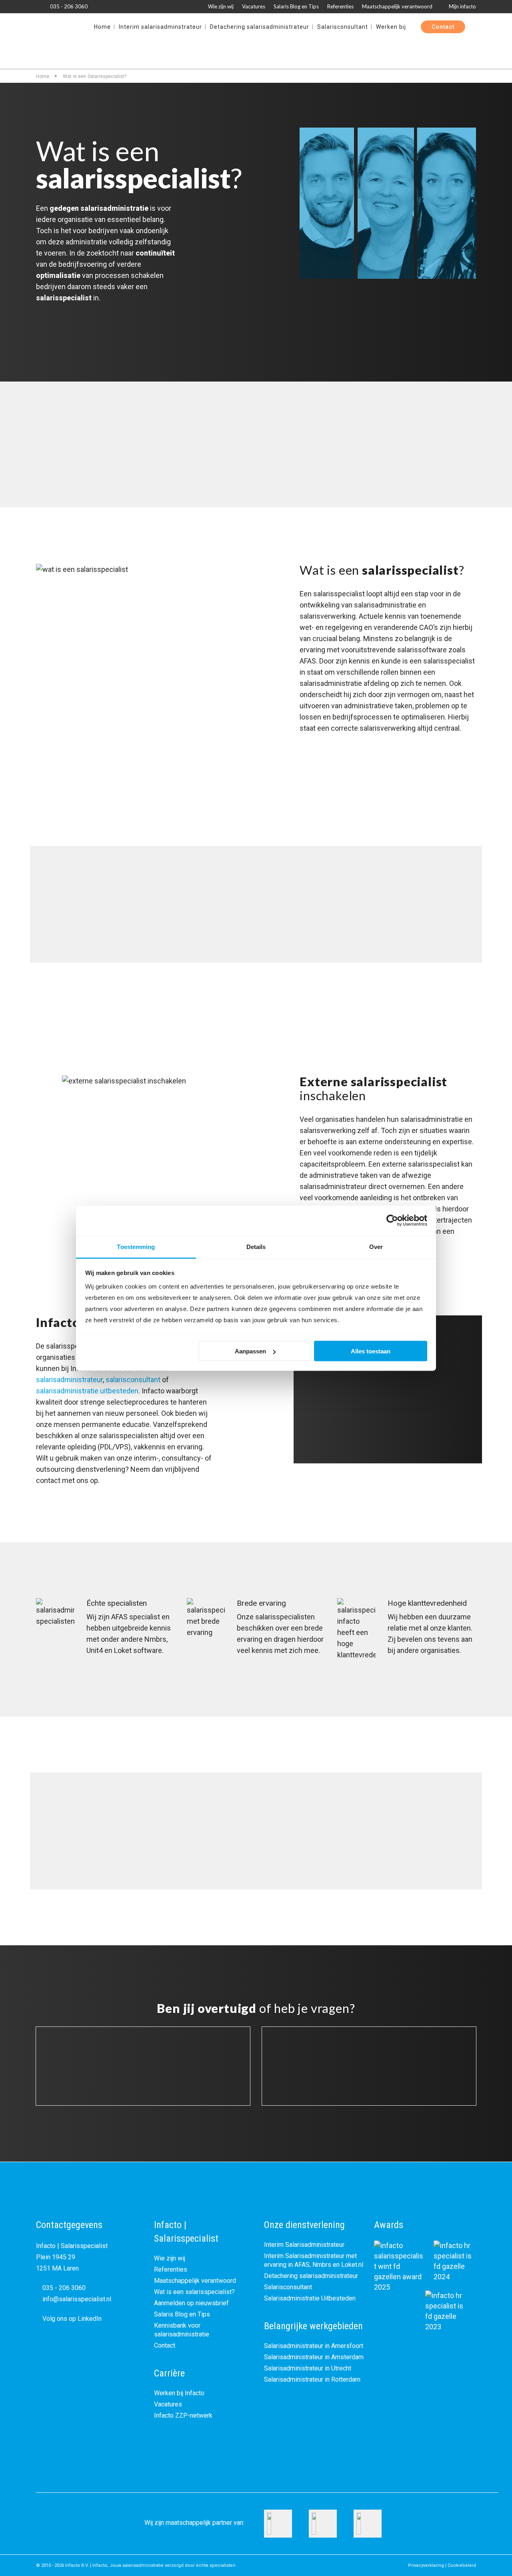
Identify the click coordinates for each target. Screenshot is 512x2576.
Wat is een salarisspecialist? (194, 2292)
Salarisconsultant (288, 2287)
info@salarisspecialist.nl (76, 2299)
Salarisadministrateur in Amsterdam (314, 2357)
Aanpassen (250, 1351)
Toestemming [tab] (136, 1246)
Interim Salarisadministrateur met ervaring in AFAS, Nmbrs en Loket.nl (314, 2260)
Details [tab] (256, 1246)
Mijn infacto (462, 6)
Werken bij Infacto (179, 2393)
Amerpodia (256, 1861)
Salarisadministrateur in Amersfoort (314, 2346)
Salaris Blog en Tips (296, 6)
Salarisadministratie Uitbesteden (310, 2298)
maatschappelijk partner (199, 2523)
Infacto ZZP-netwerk (183, 2415)
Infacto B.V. (77, 2565)
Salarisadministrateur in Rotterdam (312, 2379)
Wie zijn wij (221, 6)
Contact (165, 2345)
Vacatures (254, 6)
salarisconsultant (133, 1380)
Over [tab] (376, 1246)
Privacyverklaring (426, 2565)
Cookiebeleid (462, 2565)
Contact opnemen (78, 323)
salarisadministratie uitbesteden (87, 1391)
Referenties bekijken (169, 323)
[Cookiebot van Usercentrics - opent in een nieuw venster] (392, 1221)
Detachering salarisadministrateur (311, 2276)
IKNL (256, 934)
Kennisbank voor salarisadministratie (182, 2330)
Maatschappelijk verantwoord (397, 6)
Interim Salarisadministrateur (304, 2245)
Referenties (340, 6)
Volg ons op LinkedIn (71, 2319)
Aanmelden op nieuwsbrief (191, 2303)
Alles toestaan (371, 1351)
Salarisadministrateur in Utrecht (308, 2368)
